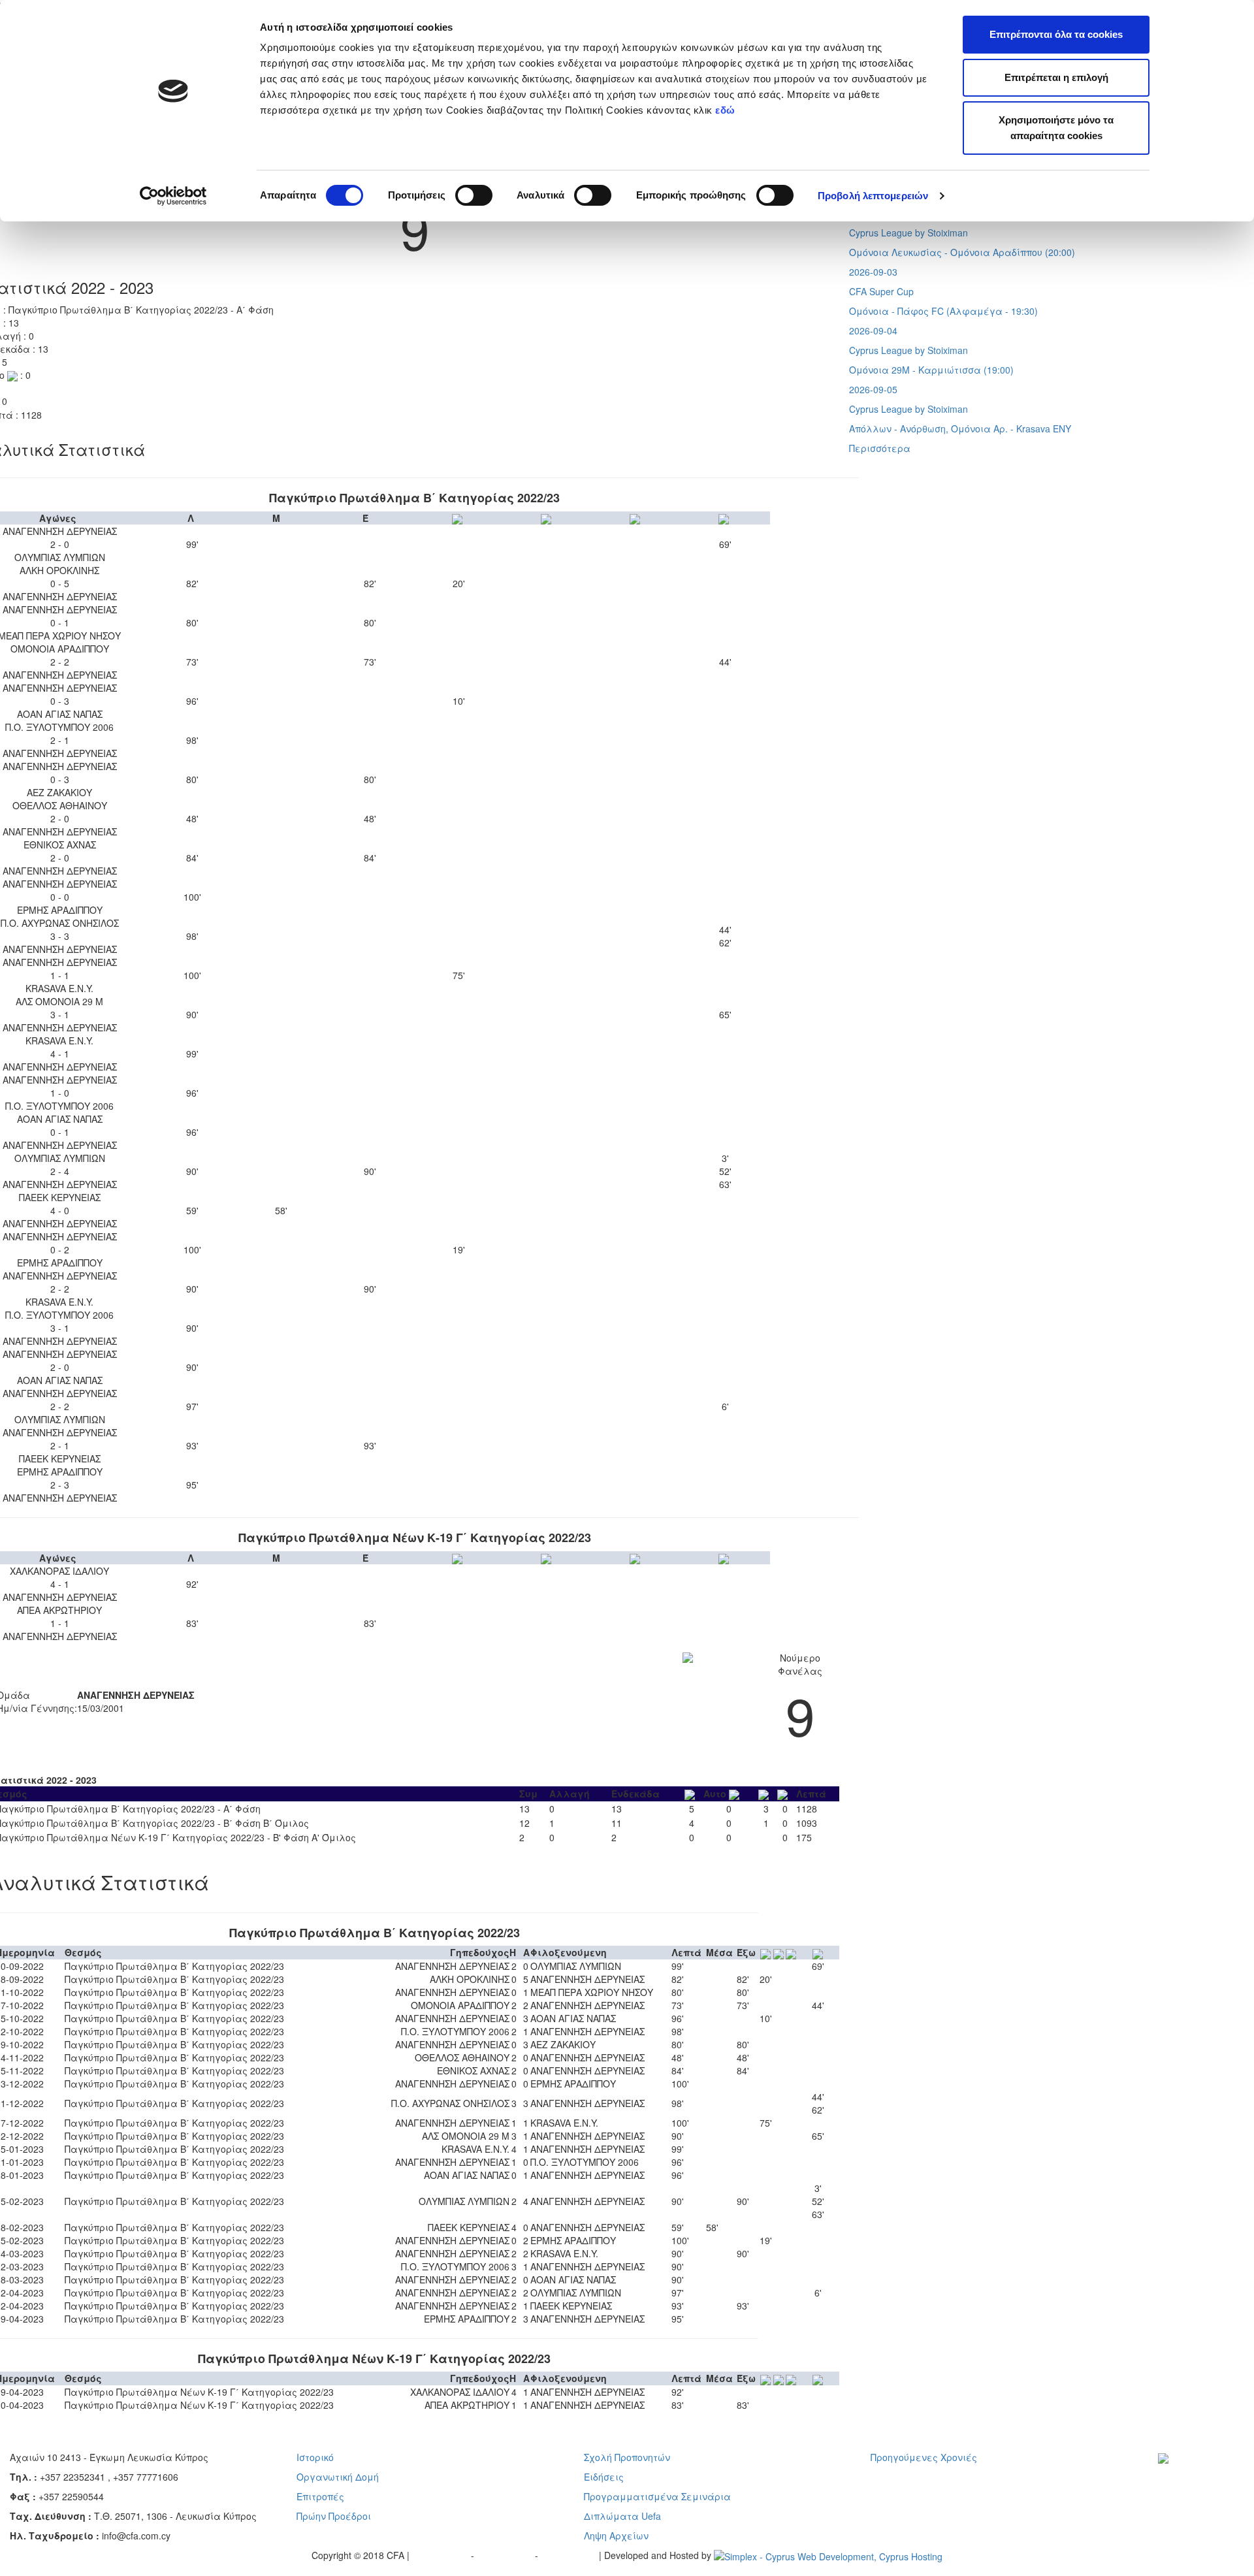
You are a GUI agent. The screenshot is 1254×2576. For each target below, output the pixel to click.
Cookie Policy (570, 2555)
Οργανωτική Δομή (338, 2477)
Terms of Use (506, 2555)
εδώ (727, 110)
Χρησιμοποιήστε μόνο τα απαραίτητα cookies (1056, 128)
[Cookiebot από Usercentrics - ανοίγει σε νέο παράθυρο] (173, 196)
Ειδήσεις (604, 2477)
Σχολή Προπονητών (627, 2457)
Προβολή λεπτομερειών (873, 196)
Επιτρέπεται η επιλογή (1056, 77)
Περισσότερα (880, 448)
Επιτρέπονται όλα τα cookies (1056, 34)
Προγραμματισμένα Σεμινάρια (657, 2496)
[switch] (474, 195)
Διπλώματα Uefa (622, 2516)
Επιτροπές (320, 2496)
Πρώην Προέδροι (334, 2516)
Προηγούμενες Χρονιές (924, 2457)
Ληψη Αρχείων (616, 2536)
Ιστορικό (315, 2457)
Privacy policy (442, 2555)
